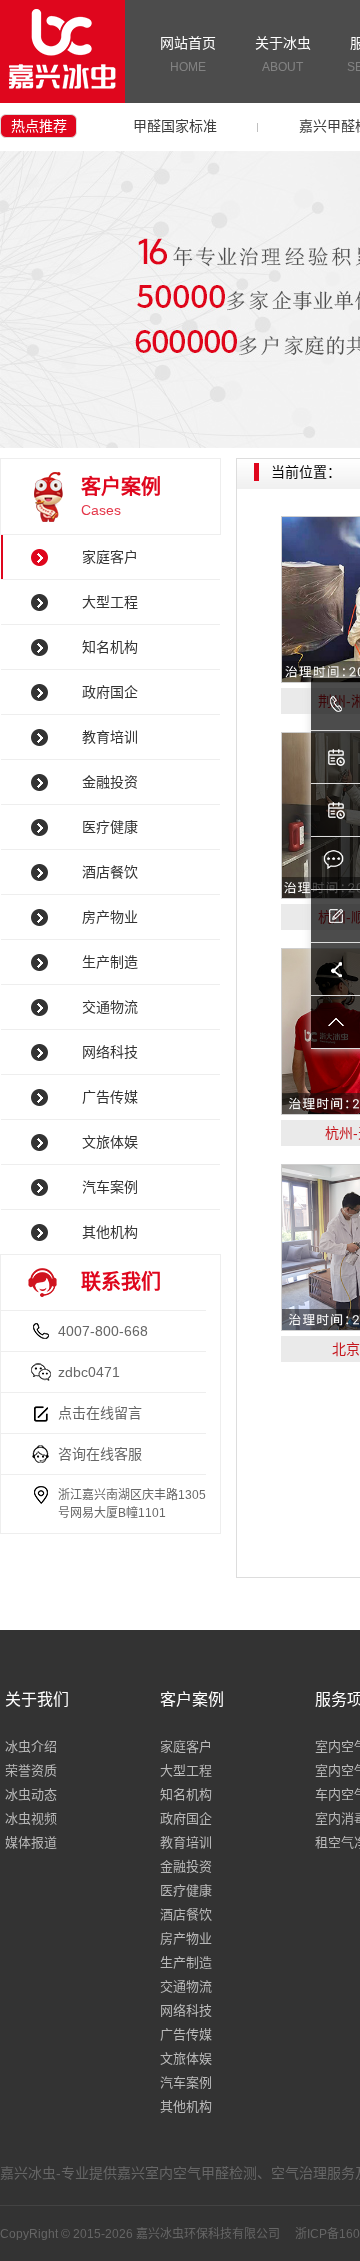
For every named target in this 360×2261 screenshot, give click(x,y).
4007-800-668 (103, 1331)
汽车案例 (110, 1187)
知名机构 (110, 647)
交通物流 (110, 1007)
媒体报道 (31, 1842)
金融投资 (110, 782)
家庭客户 (110, 557)
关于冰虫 (283, 54)
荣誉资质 (31, 1770)
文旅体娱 (110, 1142)
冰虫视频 (31, 1818)
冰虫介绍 (31, 1746)
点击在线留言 (100, 1413)
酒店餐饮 (110, 872)
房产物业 (110, 917)
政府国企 (110, 692)
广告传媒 (110, 1097)
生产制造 (110, 962)
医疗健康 (110, 827)
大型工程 (110, 602)
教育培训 (110, 737)
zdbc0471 (89, 1372)
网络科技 (110, 1052)
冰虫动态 (31, 1794)
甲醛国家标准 (175, 126)
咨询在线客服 (100, 1454)
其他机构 (110, 1232)
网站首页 (188, 54)
